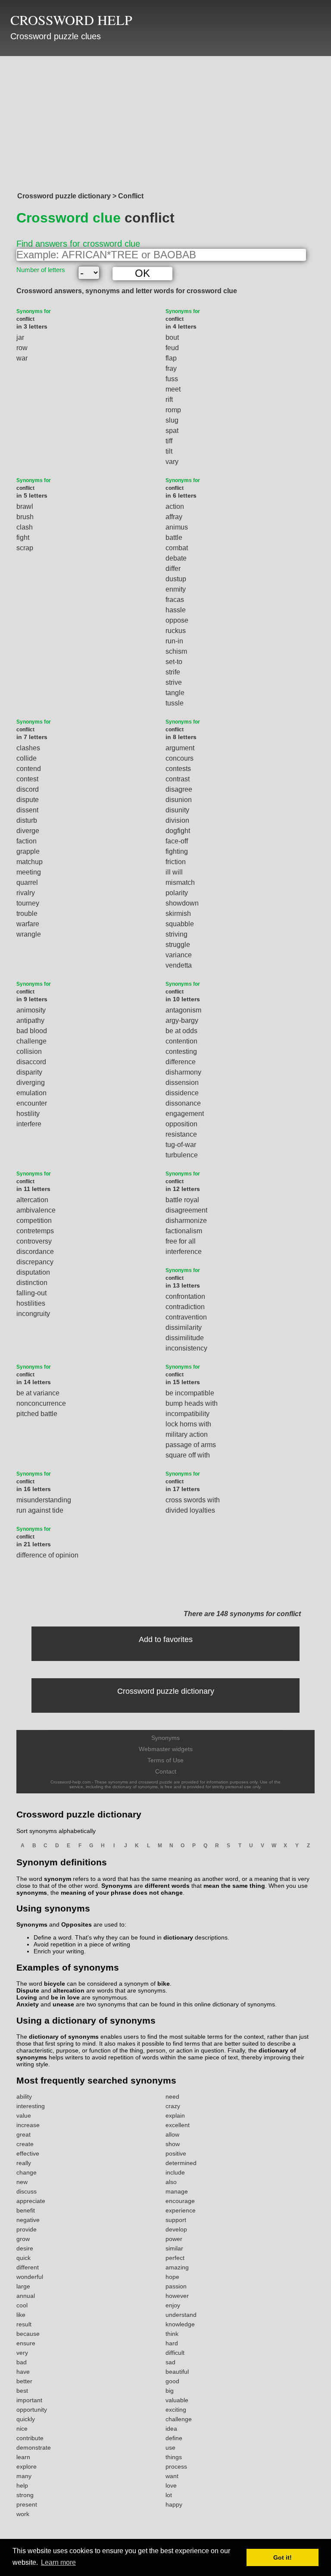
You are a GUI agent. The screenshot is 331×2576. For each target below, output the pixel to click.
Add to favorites (166, 1639)
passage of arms (191, 1445)
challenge (31, 1041)
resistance (181, 1134)
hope (172, 2277)
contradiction (185, 1307)
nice (22, 2429)
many (24, 2476)
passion (176, 2286)
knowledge (180, 2324)
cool (22, 2305)
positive (176, 2153)
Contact (166, 1771)
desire (25, 2248)
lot (169, 2495)
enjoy (173, 2305)
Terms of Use (165, 1760)
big (170, 2391)
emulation (31, 1093)
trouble (27, 914)
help (22, 2485)
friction (176, 862)
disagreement (186, 1210)
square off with (188, 1455)
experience (181, 2210)
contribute (30, 2438)
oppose (177, 620)
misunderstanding (44, 1500)
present (27, 2504)
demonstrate (34, 2448)
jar (20, 337)
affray (174, 517)
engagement (185, 1114)
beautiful (177, 2372)
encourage (180, 2201)
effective (28, 2153)
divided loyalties (190, 1510)
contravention (186, 1317)
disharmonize (186, 1221)
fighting (177, 851)
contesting (181, 1051)
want (172, 2476)
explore (27, 2466)
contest (27, 779)
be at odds (181, 1031)
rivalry (26, 893)
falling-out (31, 1293)
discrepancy (35, 1262)
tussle (175, 703)
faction (27, 841)
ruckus (176, 631)
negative (28, 2220)
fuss (172, 379)
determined (181, 2163)
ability (24, 2097)
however (177, 2296)
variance (179, 955)
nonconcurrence (41, 1403)
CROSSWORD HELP (71, 20)
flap (171, 358)
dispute (28, 800)
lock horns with (188, 1424)
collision (29, 1051)
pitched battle (37, 1414)
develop (176, 2229)
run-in (174, 641)
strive (174, 682)
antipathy (30, 1020)
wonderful (30, 2277)
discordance (35, 1252)
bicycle (55, 1984)
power (174, 2239)
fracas (175, 600)
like (21, 2315)
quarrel (27, 882)
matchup (30, 862)
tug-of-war (181, 1145)
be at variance (38, 1393)
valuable (177, 2400)
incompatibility (187, 1414)
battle (174, 537)
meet (173, 389)
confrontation (185, 1296)
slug (172, 420)
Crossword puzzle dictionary (166, 1691)
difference (181, 1062)
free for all (181, 1241)
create (25, 2144)
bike (164, 1984)
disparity (29, 1072)
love (171, 2485)
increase (28, 2125)
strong (25, 2495)
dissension (182, 1083)
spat (172, 431)
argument (180, 748)
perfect (175, 2258)
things (174, 2457)
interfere (29, 1124)
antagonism (183, 1010)
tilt (169, 451)
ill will (174, 872)
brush (25, 517)
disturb (27, 820)
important (29, 2400)
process (176, 2466)
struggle (178, 945)
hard (172, 2343)
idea (171, 2429)
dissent (27, 810)
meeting (29, 872)
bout (172, 337)
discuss (27, 2191)
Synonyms (165, 1738)
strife (173, 672)
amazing (177, 2267)
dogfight (178, 831)
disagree (179, 789)
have (23, 2372)
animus (177, 527)
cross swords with (193, 1500)
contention (181, 1041)
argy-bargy (182, 1020)
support (176, 2220)
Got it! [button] (283, 2557)
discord (28, 789)
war (22, 358)
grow (23, 2239)
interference (184, 1252)
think (172, 2334)
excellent (178, 2125)
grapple (28, 851)
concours (180, 758)
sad (170, 2362)
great (23, 2134)
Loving (27, 1997)
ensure (26, 2343)
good (172, 2381)
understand (181, 2315)
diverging (31, 1083)
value (24, 2115)
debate (176, 558)
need (172, 2097)
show (173, 2144)
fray (171, 368)
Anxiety (28, 2004)
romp (173, 410)
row (22, 348)
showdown (182, 903)
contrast (178, 779)
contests (178, 769)
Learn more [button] (58, 2562)
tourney (28, 903)
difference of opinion (47, 1555)
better (24, 2381)
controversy (34, 1241)
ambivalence (36, 1210)
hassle (176, 610)
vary (172, 462)
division (177, 820)
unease (63, 2004)
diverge (28, 831)
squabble (180, 924)
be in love (65, 1997)
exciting (176, 2410)
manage (177, 2191)
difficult (175, 2353)
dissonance (183, 1103)
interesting (31, 2106)
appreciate (31, 2201)
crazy (173, 2106)
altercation (32, 1200)
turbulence (182, 1155)
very (22, 2353)
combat (177, 548)
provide (27, 2229)
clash (25, 527)
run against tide (40, 1510)
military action (187, 1434)
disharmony (183, 1072)
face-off (177, 841)
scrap (25, 548)
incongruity (33, 1314)
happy (174, 2504)
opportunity (32, 2410)
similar (174, 2248)
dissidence (182, 1093)
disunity (177, 810)
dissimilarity (184, 1327)
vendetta (179, 965)
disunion (179, 800)
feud (172, 348)
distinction (32, 1283)
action (175, 506)
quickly (26, 2419)
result (24, 2324)
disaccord (31, 1062)
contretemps (35, 1231)
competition (34, 1221)
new (22, 2182)
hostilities (31, 1303)
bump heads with (192, 1403)
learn (23, 2457)
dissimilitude (185, 1338)
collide (27, 758)
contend (29, 769)
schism (176, 651)
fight (23, 537)
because (28, 2334)
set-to (174, 662)
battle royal (182, 1200)
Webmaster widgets (166, 1749)
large (23, 2286)
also (171, 2182)
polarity (177, 893)
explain (175, 2115)
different (28, 2267)
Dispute (28, 1990)
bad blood (32, 1031)
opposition (181, 1124)
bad (22, 2362)
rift (169, 400)
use (170, 2448)
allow (172, 2134)
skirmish (178, 914)
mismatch (180, 882)
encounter (32, 1103)
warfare (28, 924)
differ (173, 569)
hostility (28, 1114)
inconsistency (186, 1348)
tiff (169, 441)
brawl (25, 506)
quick (23, 2258)
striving (176, 934)
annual (26, 2296)
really (24, 2163)
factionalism (184, 1231)
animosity (31, 1010)
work (23, 2514)
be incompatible (190, 1393)
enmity (176, 589)
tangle (175, 693)
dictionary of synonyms (64, 2037)
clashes (28, 748)
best (22, 2391)
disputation (33, 1272)
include (175, 2172)
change (27, 2172)
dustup (176, 579)
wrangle (29, 934)
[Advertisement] (165, 122)
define (174, 2438)
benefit (26, 2210)
